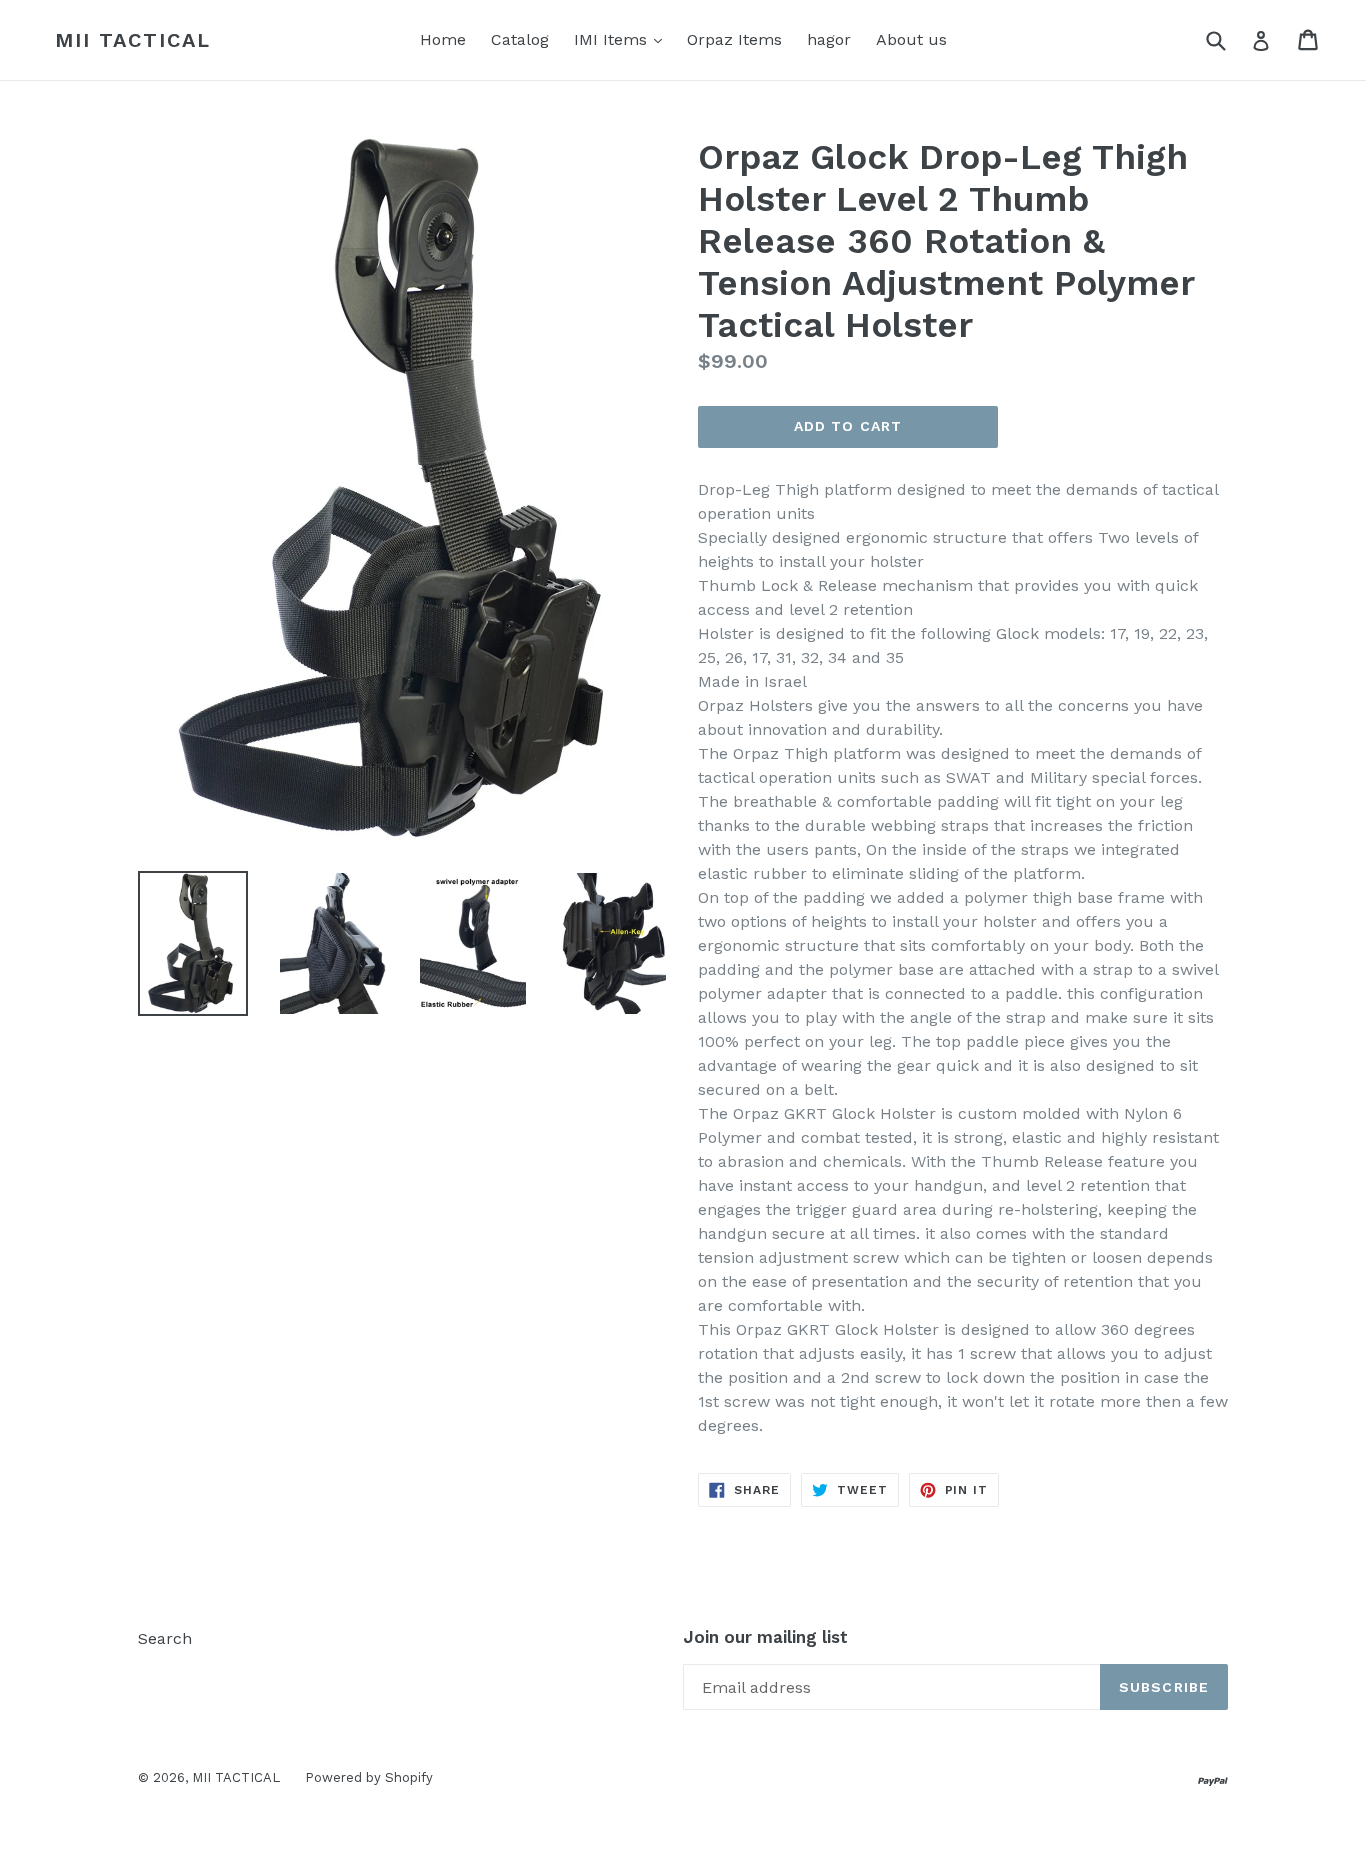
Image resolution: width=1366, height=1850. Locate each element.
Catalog (520, 39)
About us (911, 39)
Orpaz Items (734, 39)
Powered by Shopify (369, 1777)
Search (165, 1638)
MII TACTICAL (133, 40)
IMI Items (623, 39)
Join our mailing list (765, 1637)
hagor (829, 39)
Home (443, 39)
